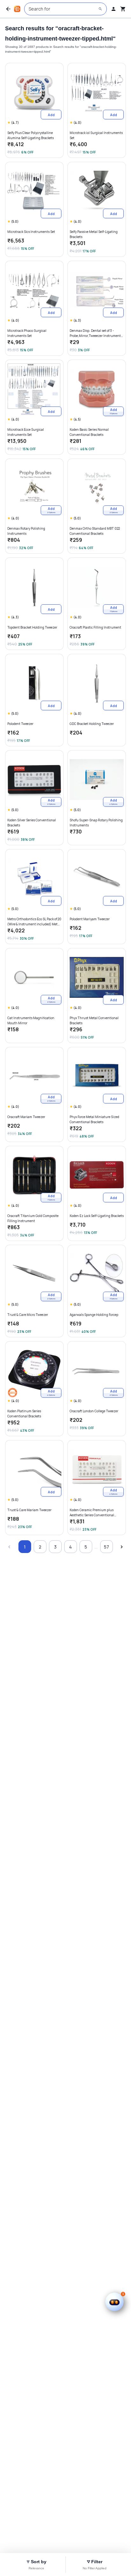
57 (107, 1547)
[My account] (114, 9)
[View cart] (123, 9)
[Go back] (8, 9)
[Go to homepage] (17, 9)
